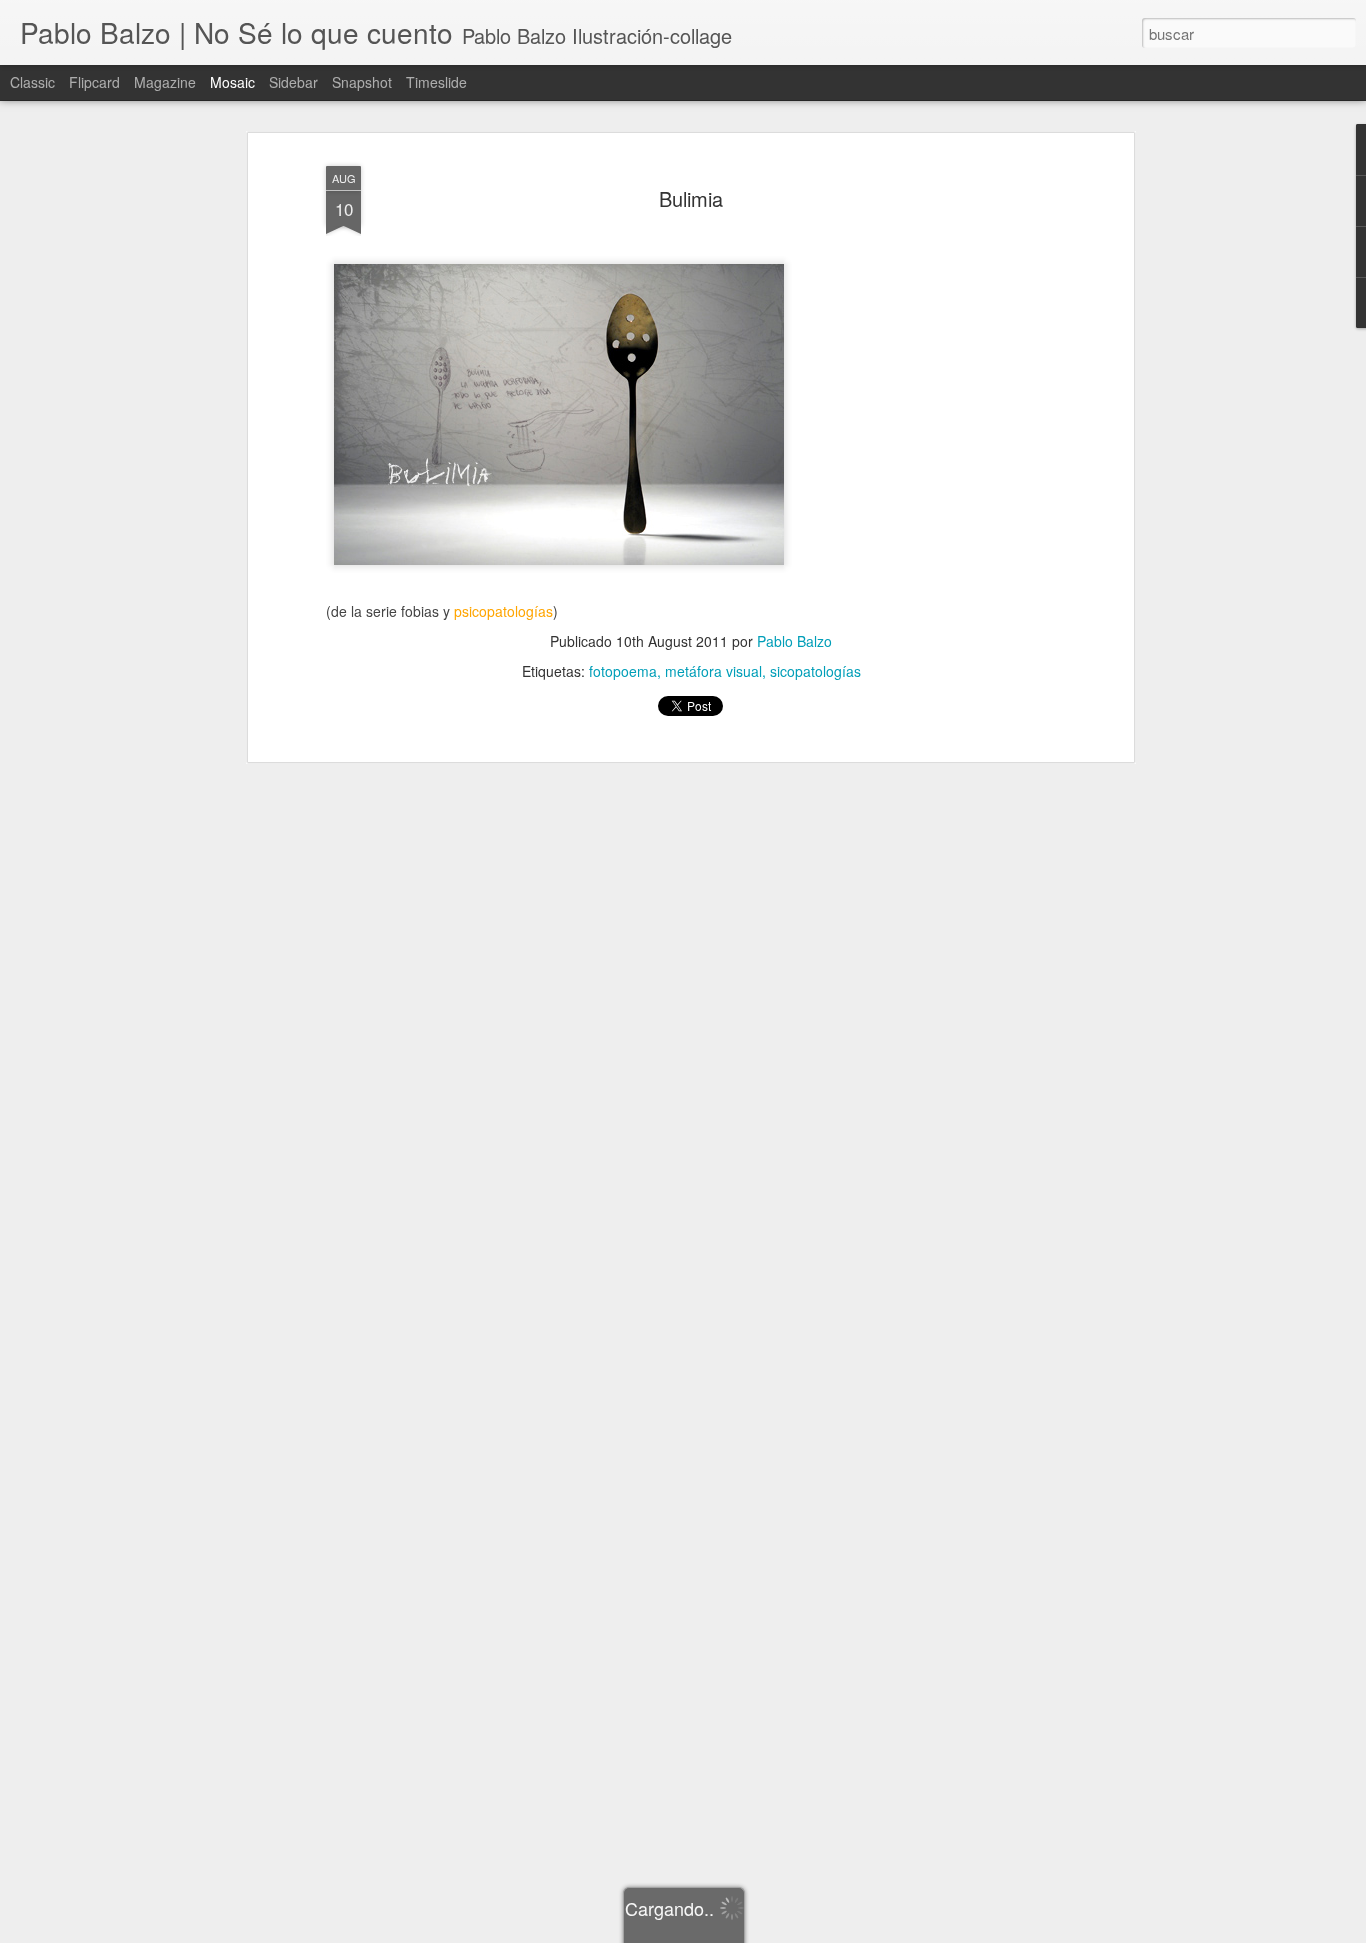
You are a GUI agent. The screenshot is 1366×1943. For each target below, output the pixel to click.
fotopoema (623, 671)
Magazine (165, 82)
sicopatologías (815, 671)
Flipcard (94, 82)
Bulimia (691, 198)
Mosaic (232, 82)
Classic (32, 82)
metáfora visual (713, 671)
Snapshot (362, 82)
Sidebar (293, 82)
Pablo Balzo (794, 641)
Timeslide (436, 82)
